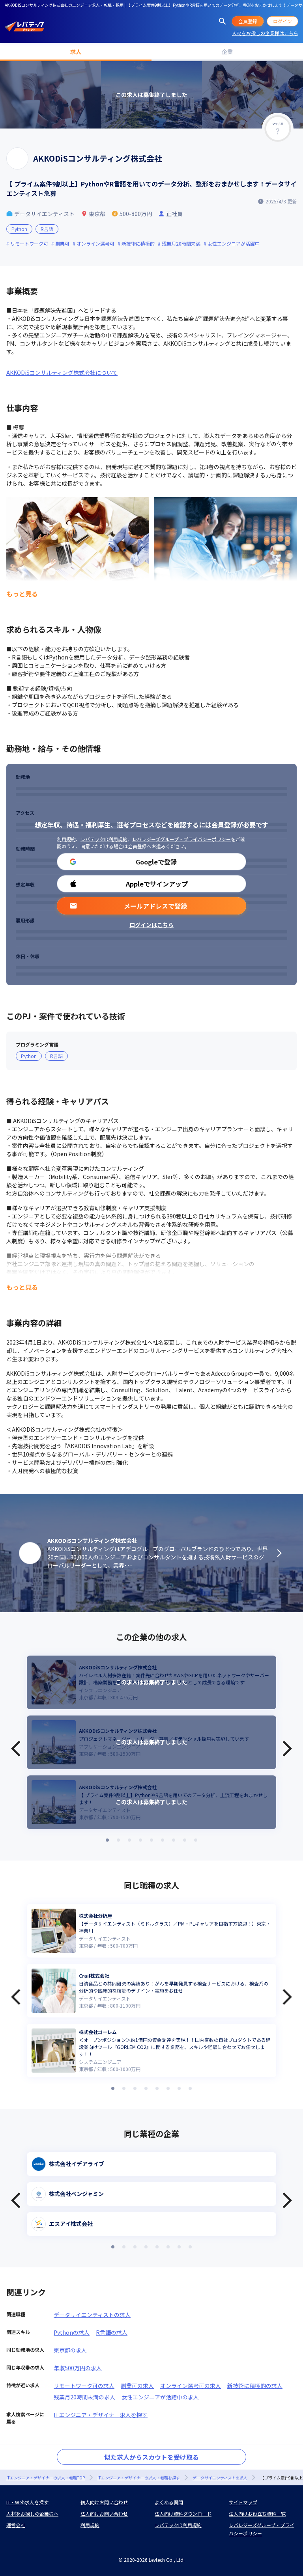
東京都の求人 (70, 2350)
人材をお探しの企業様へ (32, 2514)
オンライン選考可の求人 (191, 2386)
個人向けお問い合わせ (104, 2502)
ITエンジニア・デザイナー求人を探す (101, 2415)
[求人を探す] (223, 21)
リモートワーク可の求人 (84, 2386)
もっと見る (22, 594)
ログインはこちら (151, 925)
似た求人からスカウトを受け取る (151, 2457)
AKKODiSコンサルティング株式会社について (62, 373)
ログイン (282, 21)
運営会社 (16, 2525)
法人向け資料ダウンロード (183, 2514)
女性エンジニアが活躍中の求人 (160, 2397)
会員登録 (248, 21)
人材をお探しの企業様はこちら (265, 33)
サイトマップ (243, 2502)
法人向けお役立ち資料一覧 (257, 2514)
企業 (227, 52)
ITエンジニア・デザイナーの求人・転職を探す (139, 2478)
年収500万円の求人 (78, 2368)
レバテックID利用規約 (104, 839)
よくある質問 (169, 2502)
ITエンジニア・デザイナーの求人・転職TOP (46, 2478)
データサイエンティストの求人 (92, 2315)
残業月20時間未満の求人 (84, 2397)
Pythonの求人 (72, 2332)
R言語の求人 (112, 2332)
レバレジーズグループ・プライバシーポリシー (181, 839)
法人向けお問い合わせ (104, 2514)
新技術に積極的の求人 (255, 2386)
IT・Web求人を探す (27, 2502)
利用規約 (66, 839)
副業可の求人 (137, 2386)
